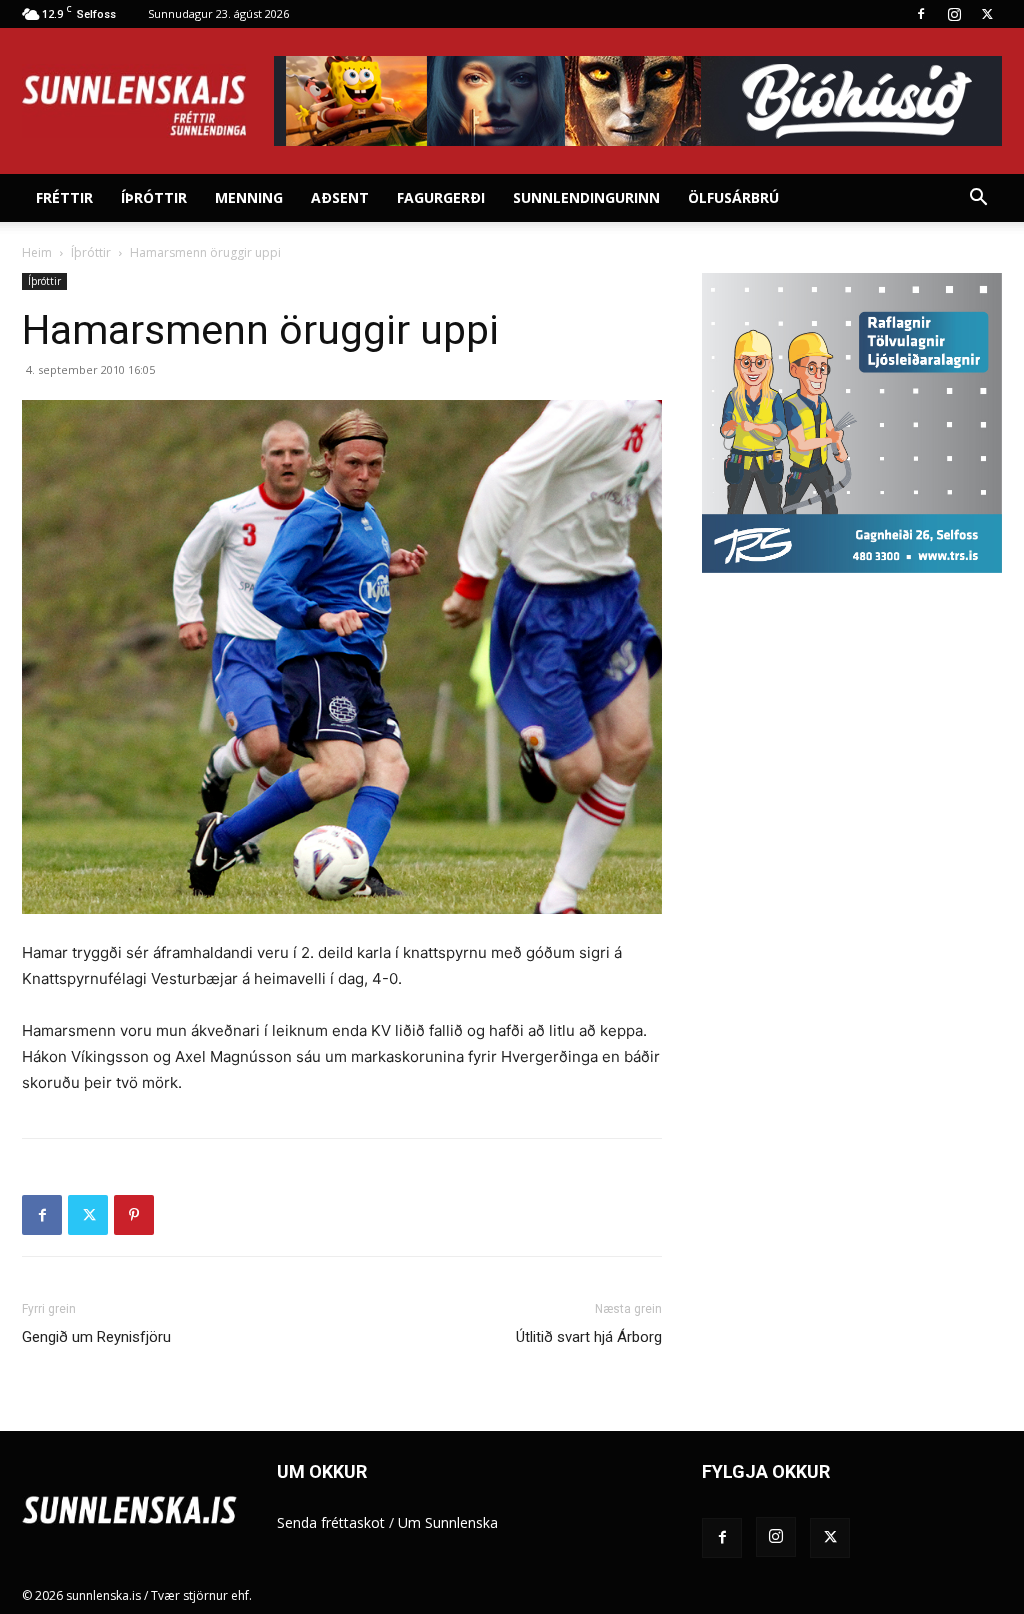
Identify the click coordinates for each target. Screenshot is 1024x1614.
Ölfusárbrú (733, 197)
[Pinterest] (134, 1215)
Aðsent (340, 197)
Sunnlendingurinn (586, 197)
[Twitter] (987, 14)
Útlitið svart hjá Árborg (589, 1337)
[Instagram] (954, 14)
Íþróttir (154, 197)
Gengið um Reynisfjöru (96, 1337)
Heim (37, 252)
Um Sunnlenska (448, 1522)
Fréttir (64, 197)
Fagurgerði (441, 197)
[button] (978, 199)
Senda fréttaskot (331, 1522)
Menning (249, 197)
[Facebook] (921, 14)
